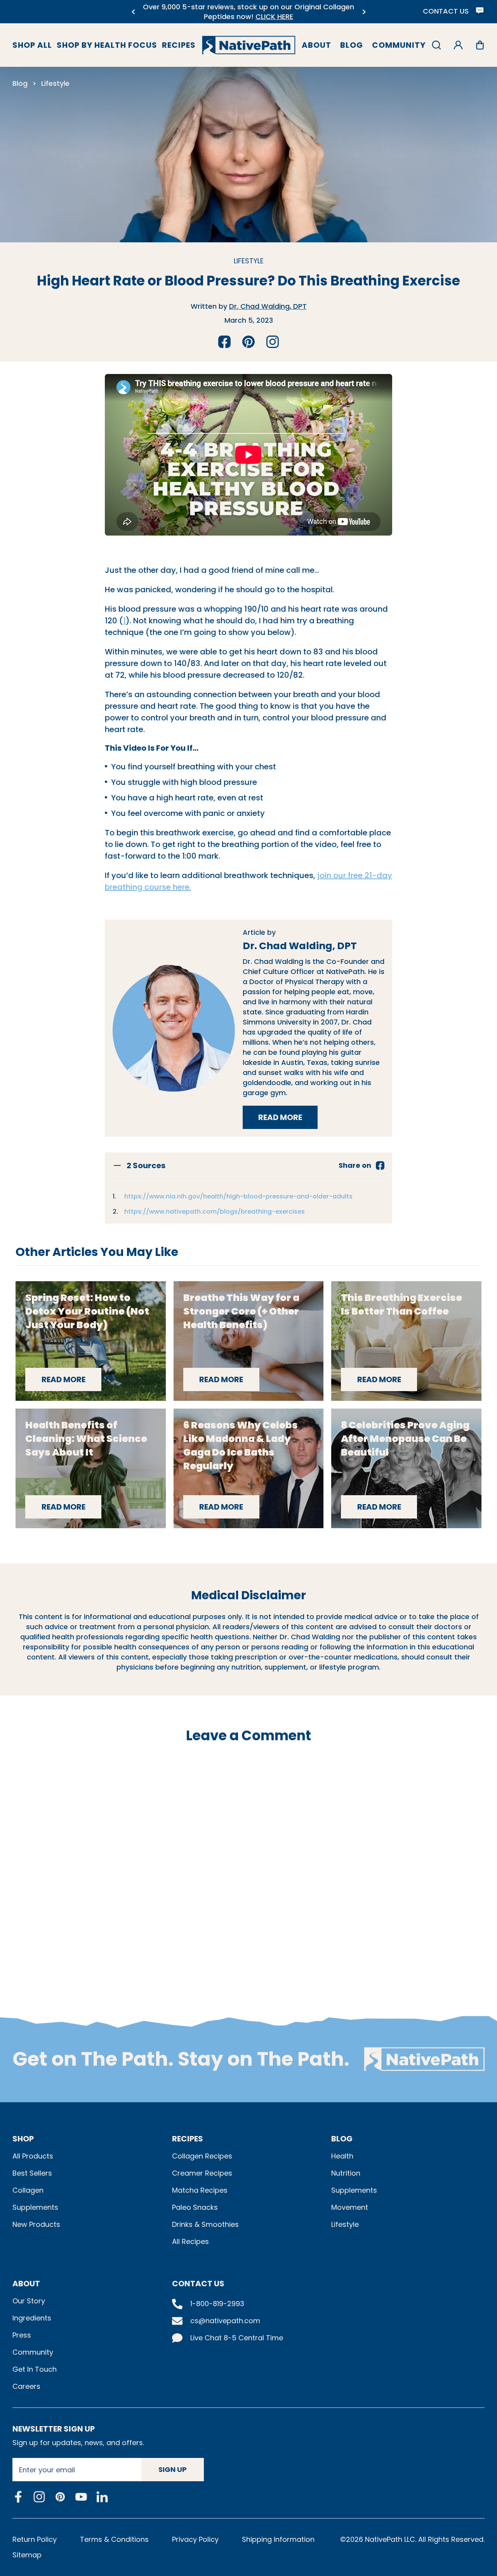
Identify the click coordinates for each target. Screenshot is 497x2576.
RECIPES (188, 2139)
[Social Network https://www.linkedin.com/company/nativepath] (102, 2497)
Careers (26, 2386)
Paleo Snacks (195, 2207)
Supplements (35, 2207)
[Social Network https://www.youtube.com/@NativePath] (81, 2497)
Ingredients (32, 2318)
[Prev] (133, 12)
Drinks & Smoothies (205, 2224)
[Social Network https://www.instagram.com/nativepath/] (39, 2497)
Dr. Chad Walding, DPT (268, 306)
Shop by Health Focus (107, 45)
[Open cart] (480, 45)
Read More (288, 1120)
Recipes (179, 45)
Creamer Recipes (202, 2173)
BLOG (342, 2139)
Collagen (28, 2190)
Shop (23, 2139)
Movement (350, 2207)
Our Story (29, 2301)
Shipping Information (278, 2539)
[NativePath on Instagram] (273, 342)
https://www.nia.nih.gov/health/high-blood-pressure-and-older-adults (238, 1196)
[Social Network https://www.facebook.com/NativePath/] (18, 2497)
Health (342, 2156)
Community (399, 45)
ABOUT (26, 2284)
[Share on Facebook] (224, 342)
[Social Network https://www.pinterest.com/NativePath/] (60, 2497)
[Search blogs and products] (436, 45)
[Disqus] (248, 1861)
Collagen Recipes (202, 2156)
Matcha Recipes (200, 2190)
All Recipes (190, 2241)
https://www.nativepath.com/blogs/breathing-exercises (215, 1211)
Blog (352, 45)
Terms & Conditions (114, 2539)
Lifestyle (55, 83)
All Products (33, 2156)
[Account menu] (458, 45)
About (316, 45)
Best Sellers (32, 2173)
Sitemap (27, 2555)
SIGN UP (173, 2469)
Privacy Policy (195, 2539)
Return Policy (35, 2539)
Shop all (32, 45)
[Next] (364, 12)
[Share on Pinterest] (248, 342)
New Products (36, 2224)
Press (22, 2335)
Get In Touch (35, 2369)
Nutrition (346, 2173)
